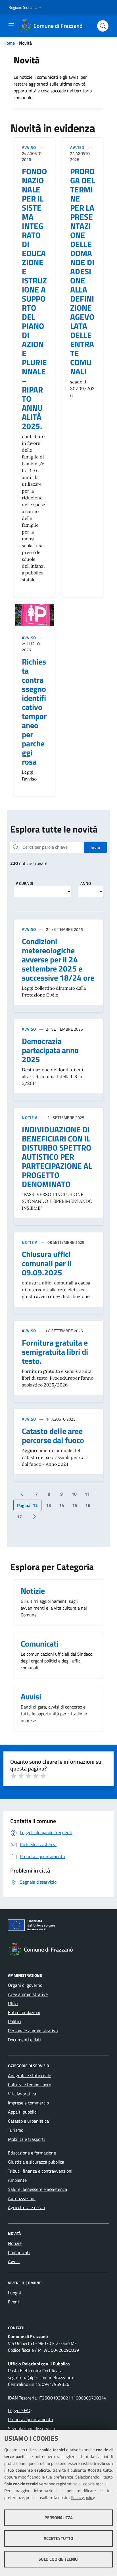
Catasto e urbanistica (28, 2121)
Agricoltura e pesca (26, 2207)
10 (74, 1494)
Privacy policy (83, 2497)
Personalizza (59, 2518)
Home (9, 43)
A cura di (25, 883)
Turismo (16, 2130)
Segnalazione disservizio (31, 2428)
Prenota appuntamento (30, 2419)
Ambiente (17, 2180)
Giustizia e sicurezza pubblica (36, 2162)
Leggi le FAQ (20, 2410)
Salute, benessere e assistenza (37, 2189)
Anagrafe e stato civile (30, 2075)
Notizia (30, 1117)
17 (19, 1517)
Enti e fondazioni (24, 2012)
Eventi (14, 2302)
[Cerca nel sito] (103, 26)
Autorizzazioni (22, 2198)
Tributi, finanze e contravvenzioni (40, 2171)
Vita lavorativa (22, 2094)
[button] (26, 7)
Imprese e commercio (28, 2103)
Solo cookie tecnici (58, 2559)
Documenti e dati (24, 2040)
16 (88, 1505)
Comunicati (19, 2252)
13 (49, 1505)
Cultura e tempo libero (30, 2085)
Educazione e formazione (32, 2153)
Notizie (15, 2243)
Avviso (29, 147)
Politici (14, 2021)
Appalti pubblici (23, 2112)
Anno (86, 883)
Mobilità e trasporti (26, 2139)
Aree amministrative (28, 1994)
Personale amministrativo (33, 2031)
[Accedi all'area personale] (108, 6)
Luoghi (14, 2293)
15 (75, 1505)
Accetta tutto (58, 2538)
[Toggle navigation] (11, 25)
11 (87, 1494)
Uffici (13, 2003)
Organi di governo (25, 1985)
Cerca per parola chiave (45, 847)
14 (62, 1505)
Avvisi (14, 2261)
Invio (95, 847)
